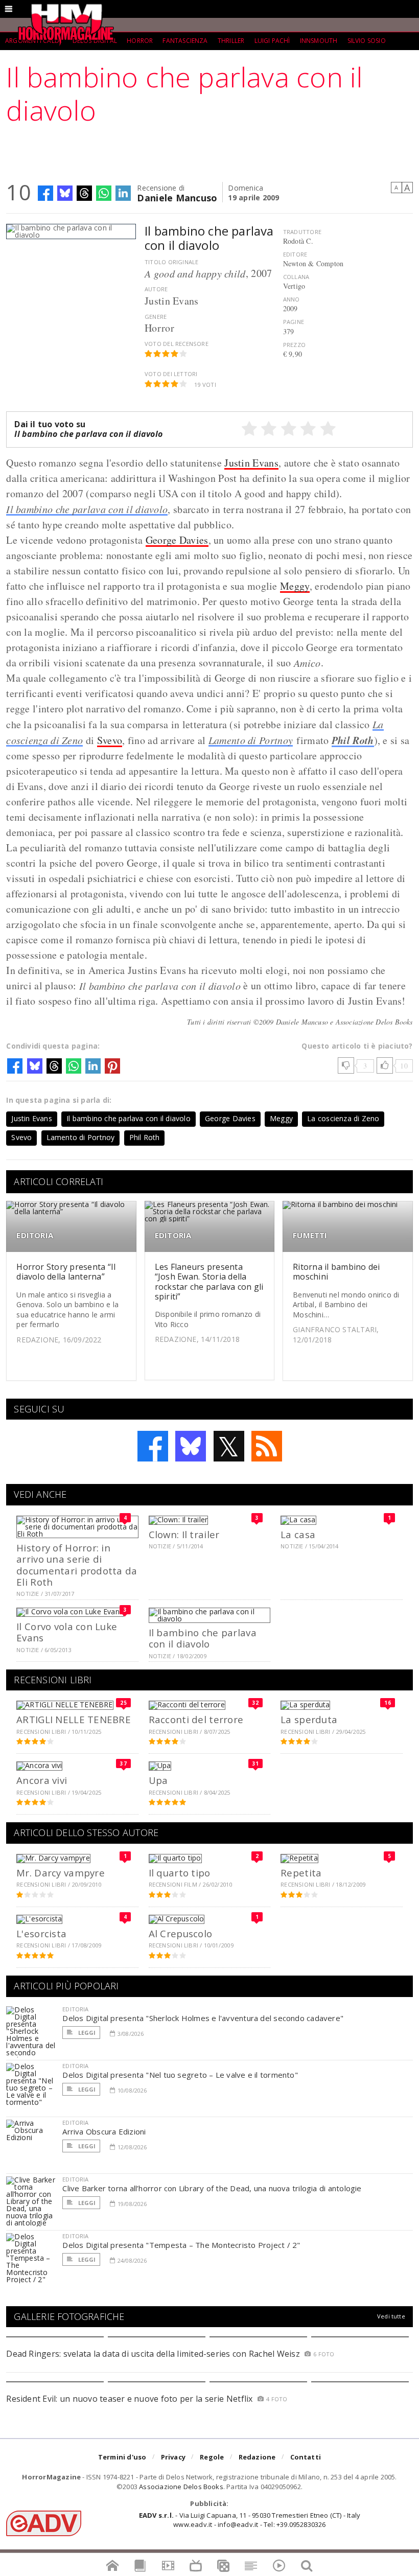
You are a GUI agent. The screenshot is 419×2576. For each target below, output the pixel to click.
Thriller (231, 41)
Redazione (257, 2457)
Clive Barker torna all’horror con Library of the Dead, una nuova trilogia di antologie (212, 2188)
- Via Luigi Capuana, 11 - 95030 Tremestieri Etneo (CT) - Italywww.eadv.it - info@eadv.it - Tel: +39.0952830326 (250, 2520)
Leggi (86, 2033)
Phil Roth (353, 740)
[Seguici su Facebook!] (153, 1446)
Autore (156, 289)
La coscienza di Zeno (343, 1118)
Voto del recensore (177, 344)
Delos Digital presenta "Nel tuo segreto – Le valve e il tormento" (180, 2075)
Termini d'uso (122, 2457)
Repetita (301, 1873)
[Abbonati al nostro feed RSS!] (267, 1446)
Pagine (294, 322)
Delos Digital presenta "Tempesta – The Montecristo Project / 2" (181, 2245)
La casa (298, 1534)
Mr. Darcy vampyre (61, 1873)
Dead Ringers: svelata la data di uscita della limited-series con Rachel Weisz (153, 2354)
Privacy (173, 2457)
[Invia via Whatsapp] (104, 193)
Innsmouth (319, 41)
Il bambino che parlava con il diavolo (87, 509)
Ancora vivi (42, 1780)
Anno (292, 299)
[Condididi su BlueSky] (65, 193)
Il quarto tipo (180, 1873)
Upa (158, 1780)
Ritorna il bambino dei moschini (336, 1272)
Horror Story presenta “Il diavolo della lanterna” (66, 1272)
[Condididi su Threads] (84, 193)
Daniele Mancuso (177, 197)
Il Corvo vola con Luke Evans (67, 1632)
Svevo (110, 740)
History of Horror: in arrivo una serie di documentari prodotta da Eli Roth (77, 1565)
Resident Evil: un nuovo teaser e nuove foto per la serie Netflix (131, 2399)
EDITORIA (35, 1235)
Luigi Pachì (272, 41)
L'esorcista (41, 1933)
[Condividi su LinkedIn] (123, 193)
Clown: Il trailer (184, 1534)
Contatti (306, 2457)
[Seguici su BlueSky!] (191, 1446)
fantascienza (185, 41)
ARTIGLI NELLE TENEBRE (74, 1719)
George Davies (177, 540)
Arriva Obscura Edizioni (104, 2131)
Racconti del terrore (196, 1719)
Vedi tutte (391, 2316)
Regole (212, 2457)
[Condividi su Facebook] (45, 193)
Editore (295, 254)
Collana (296, 277)
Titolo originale (171, 262)
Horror (140, 41)
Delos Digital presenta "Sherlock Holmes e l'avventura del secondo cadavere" (203, 2018)
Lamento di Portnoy (251, 740)
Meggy (295, 586)
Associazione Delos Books (181, 2487)
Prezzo (294, 345)
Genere (156, 317)
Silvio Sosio (367, 41)
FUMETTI (310, 1235)
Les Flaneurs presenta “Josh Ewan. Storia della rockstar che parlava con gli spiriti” (209, 1282)
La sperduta (309, 1719)
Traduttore (302, 232)
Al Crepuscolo (181, 1933)
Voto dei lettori (171, 374)
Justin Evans (251, 463)
